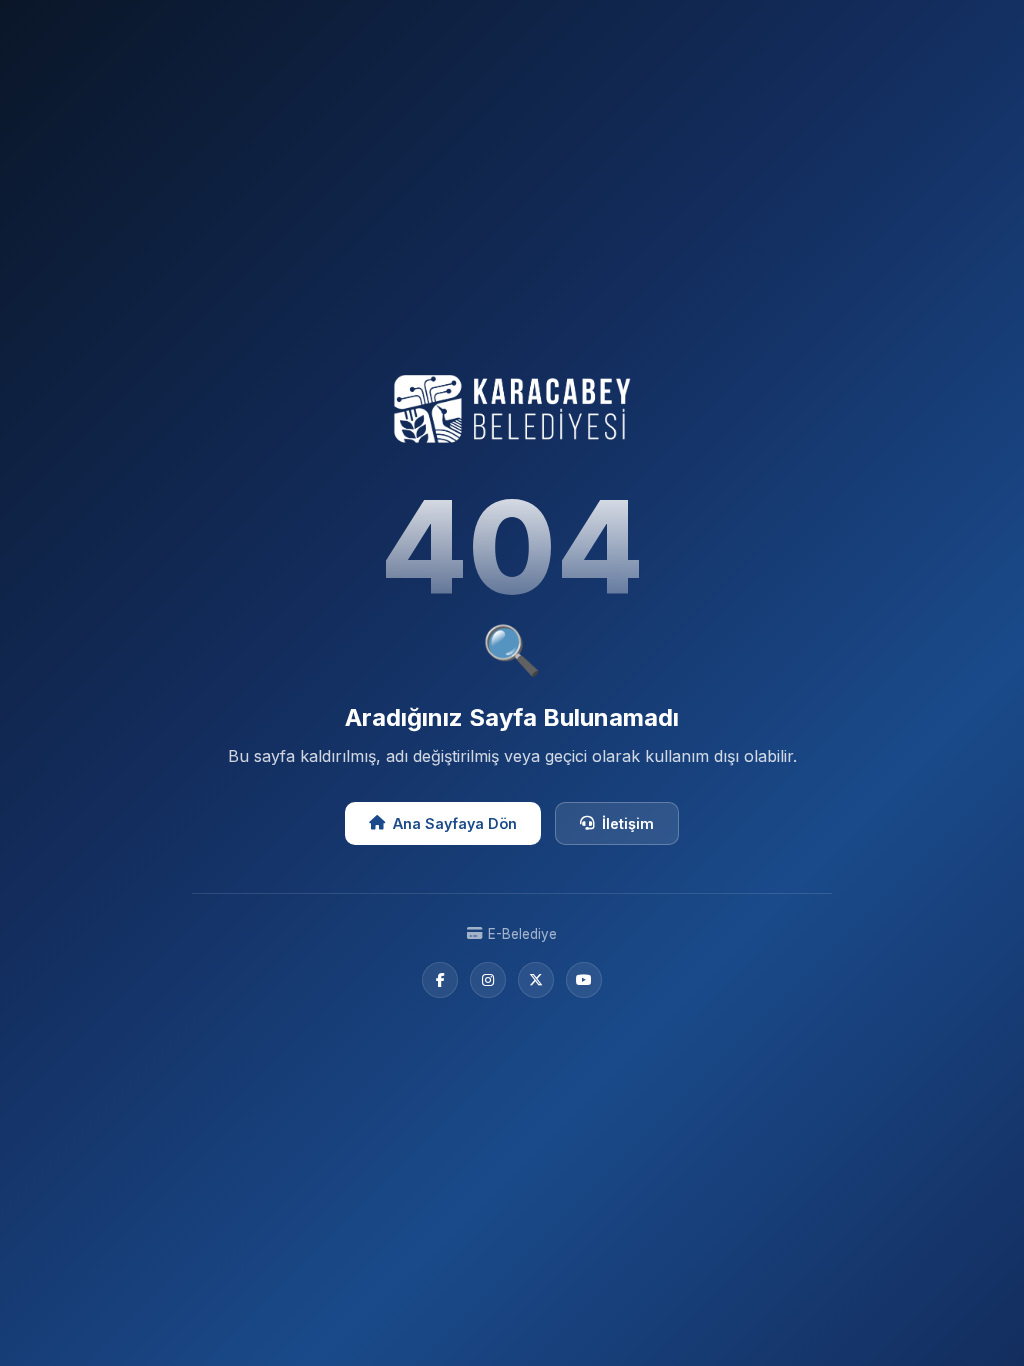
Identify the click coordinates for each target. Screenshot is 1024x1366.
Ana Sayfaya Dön (455, 823)
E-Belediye (522, 934)
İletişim (628, 823)
